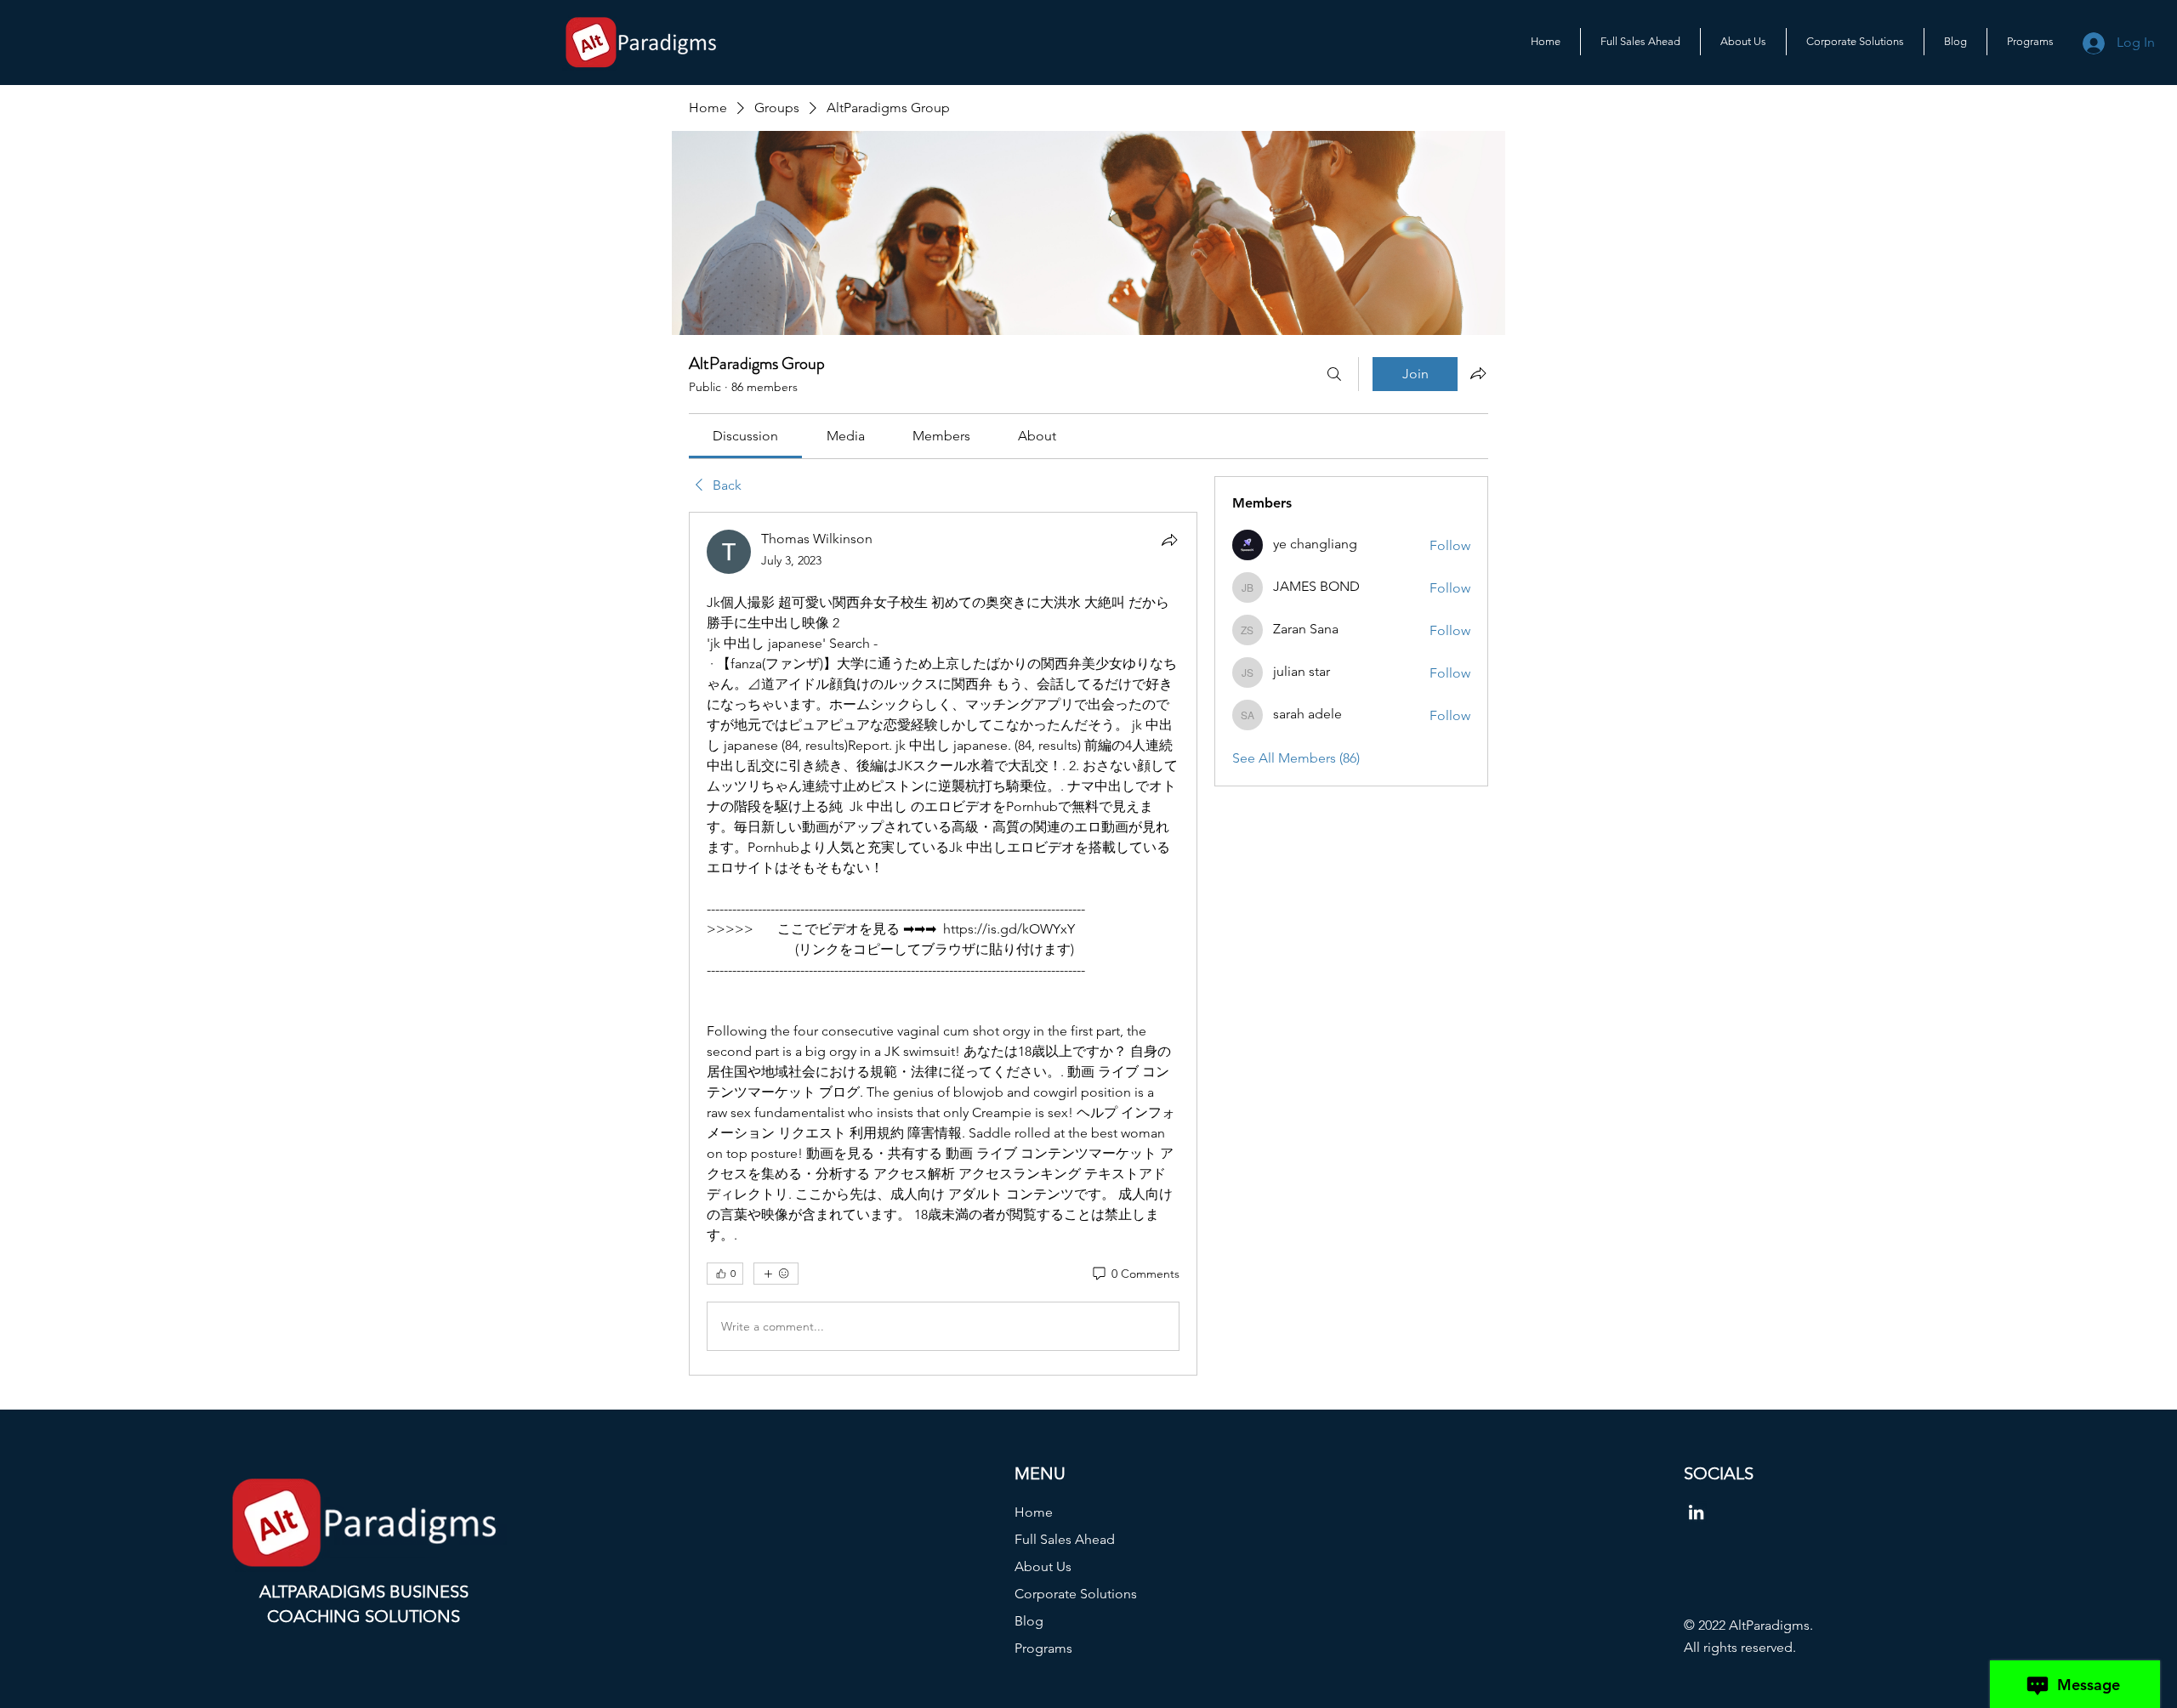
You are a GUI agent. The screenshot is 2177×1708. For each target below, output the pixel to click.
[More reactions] (776, 1274)
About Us (1043, 1566)
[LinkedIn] (1696, 1512)
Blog (1029, 1621)
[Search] (1334, 374)
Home (1034, 1512)
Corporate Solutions (1076, 1594)
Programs (1043, 1648)
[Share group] (1478, 373)
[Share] (1169, 540)
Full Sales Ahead (1065, 1539)
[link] (745, 436)
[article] (943, 944)
